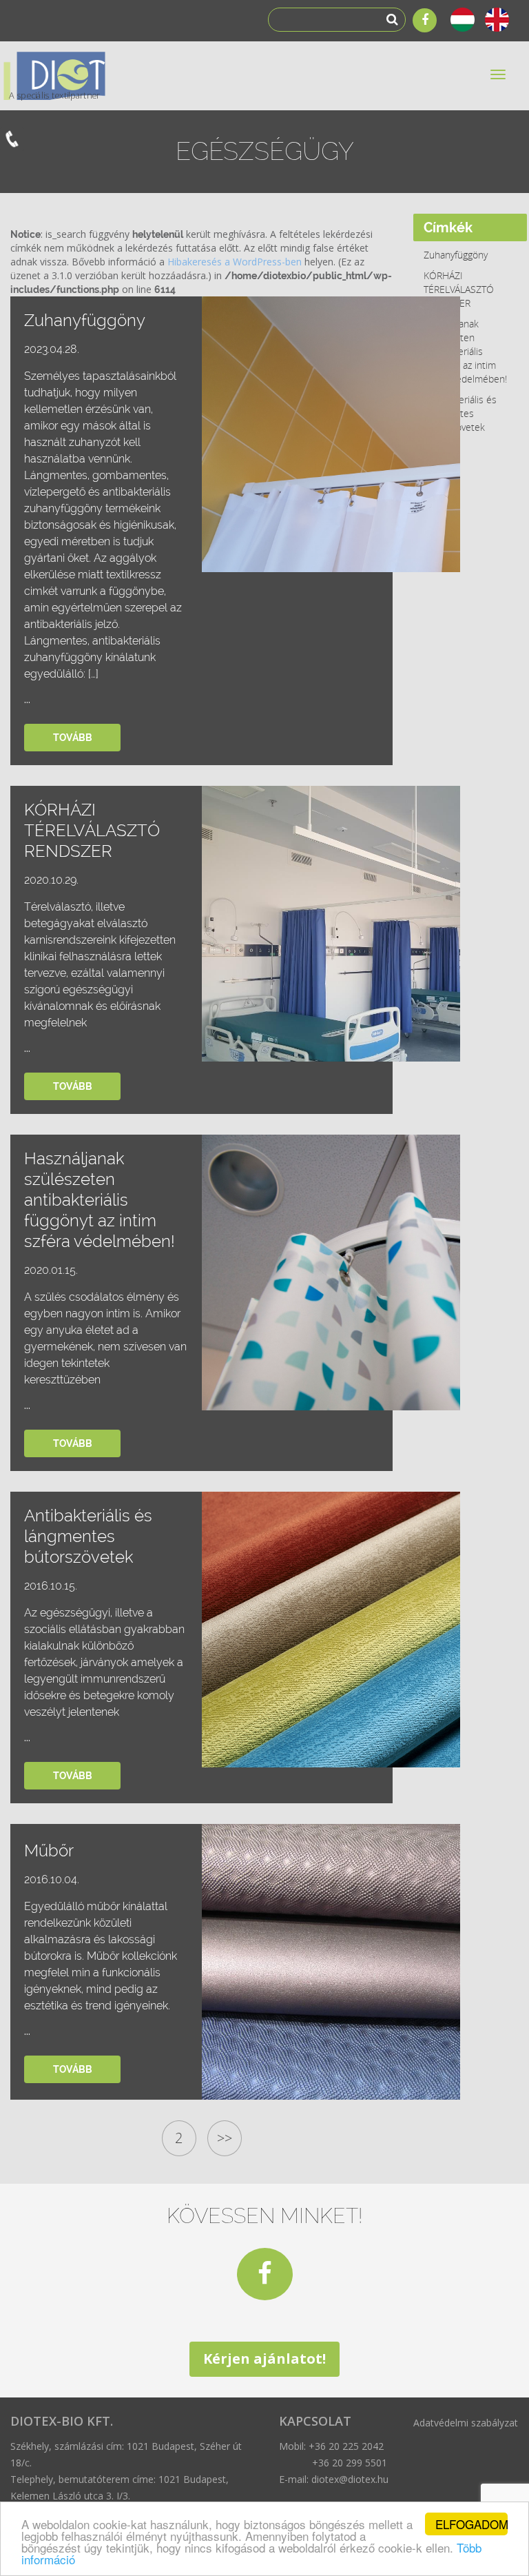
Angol (499, 20)
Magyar (464, 20)
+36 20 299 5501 (350, 2463)
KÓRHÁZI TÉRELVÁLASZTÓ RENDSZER (459, 289)
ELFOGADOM (471, 2524)
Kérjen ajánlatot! (264, 2359)
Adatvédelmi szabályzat (466, 2423)
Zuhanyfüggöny (456, 255)
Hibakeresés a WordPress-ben (235, 262)
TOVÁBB (73, 738)
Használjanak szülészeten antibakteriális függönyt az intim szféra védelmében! (465, 351)
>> (225, 2138)
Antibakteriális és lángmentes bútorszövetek (460, 413)
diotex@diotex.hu (350, 2479)
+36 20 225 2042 (346, 2446)
